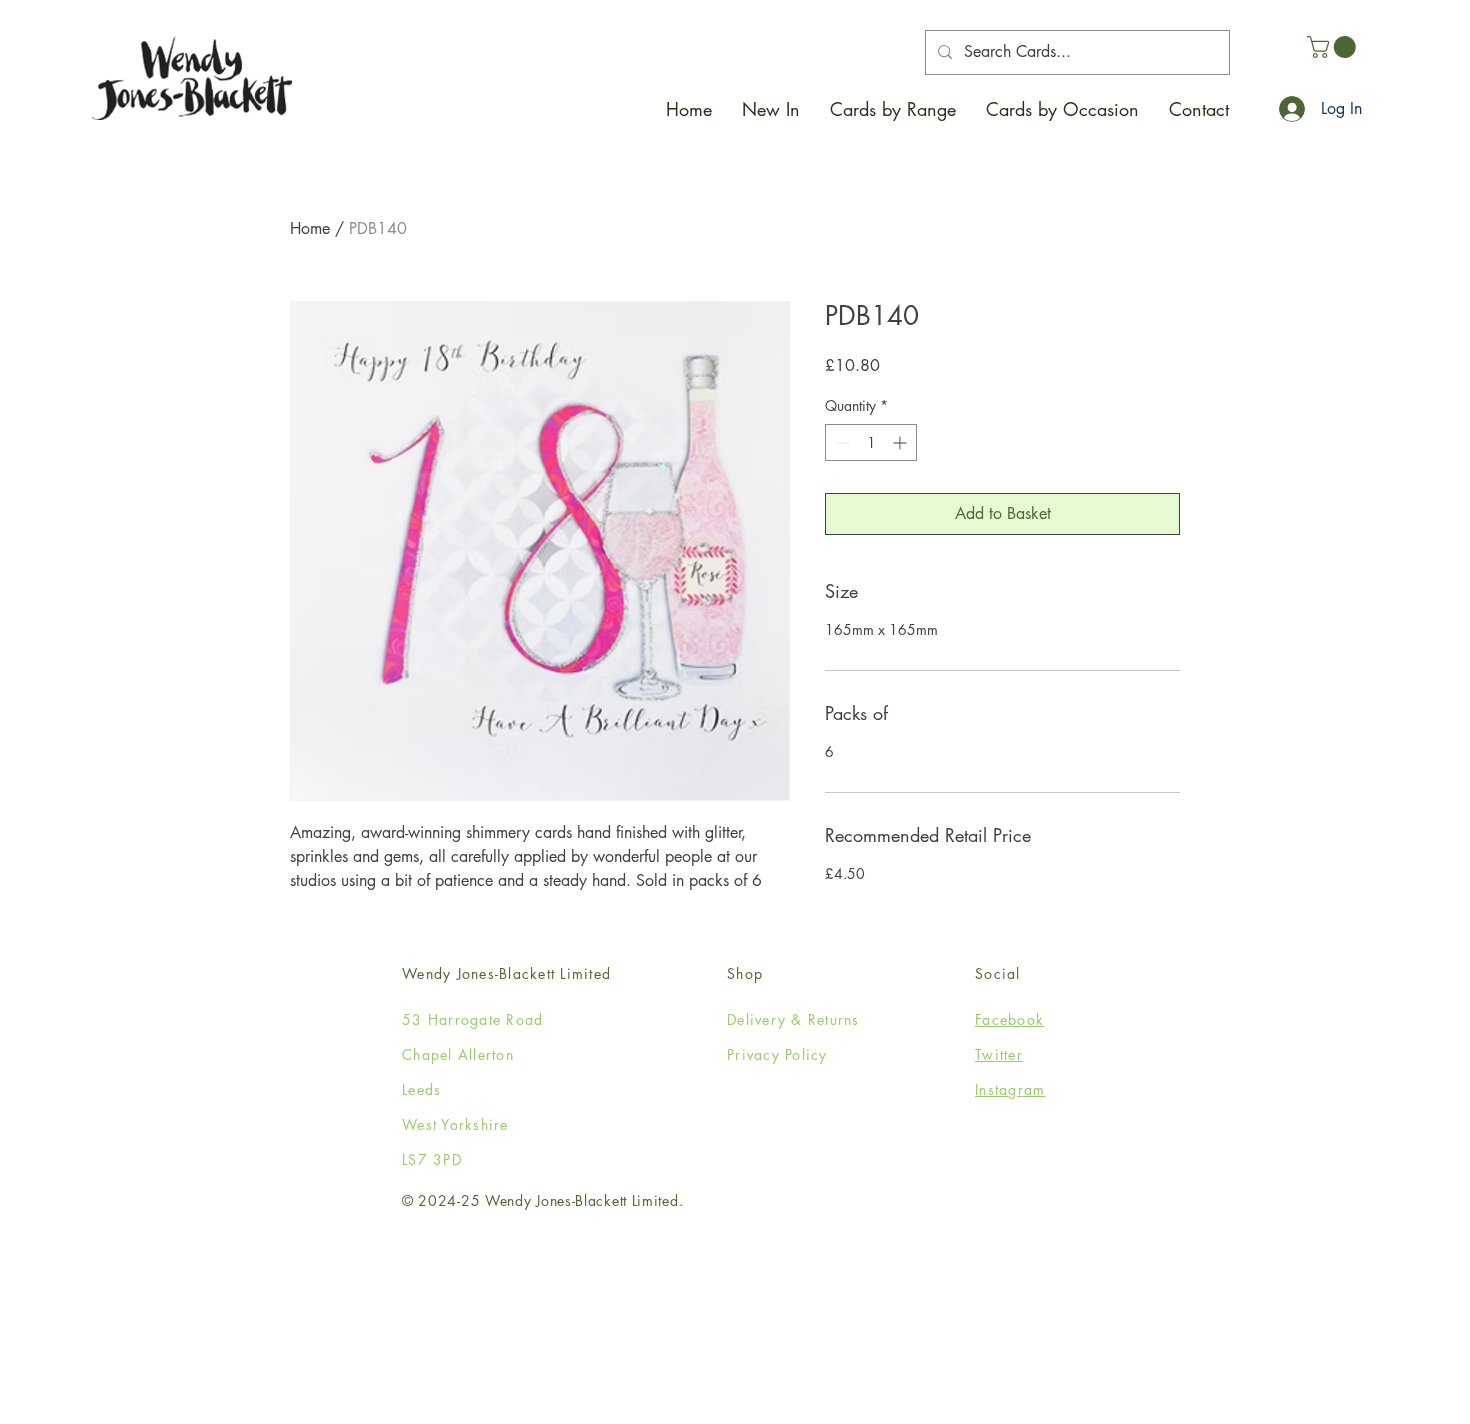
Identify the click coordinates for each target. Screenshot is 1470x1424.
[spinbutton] (871, 442)
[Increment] (901, 442)
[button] (893, 109)
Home (310, 228)
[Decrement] (840, 442)
